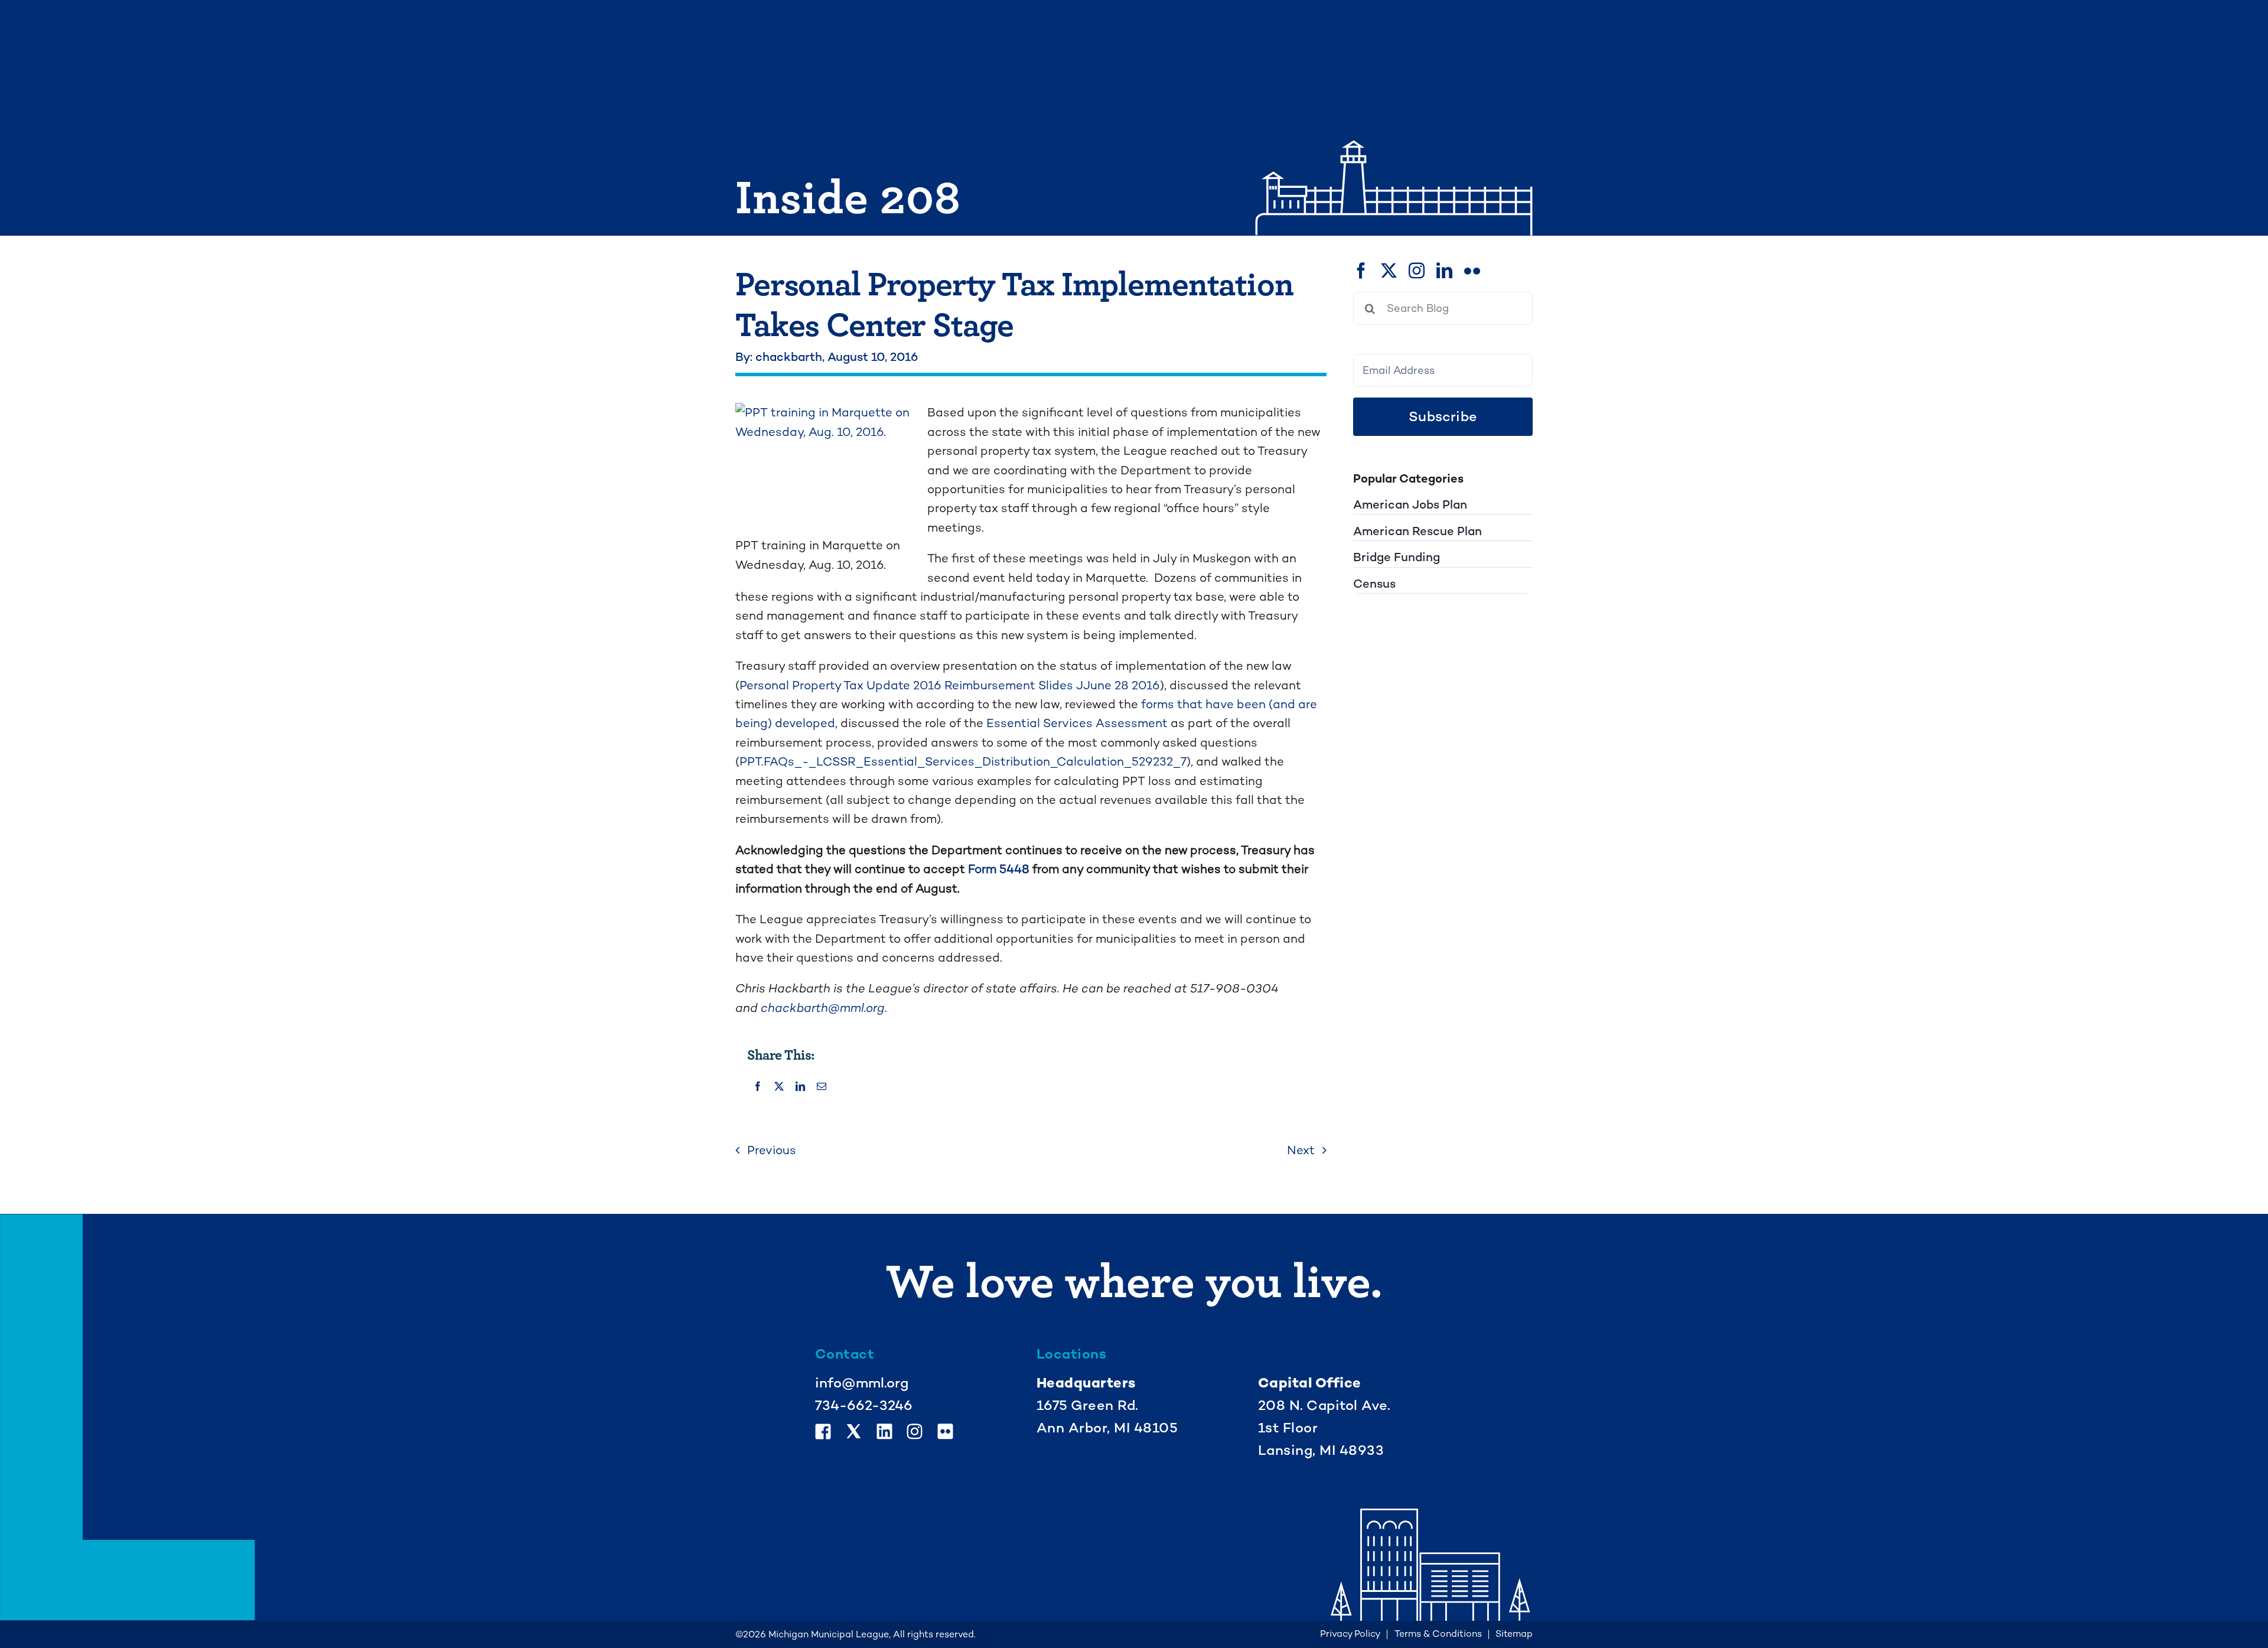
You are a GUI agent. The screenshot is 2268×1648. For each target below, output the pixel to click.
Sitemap (1514, 1634)
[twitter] (1389, 270)
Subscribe (1443, 416)
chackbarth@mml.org (823, 1008)
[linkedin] (1444, 270)
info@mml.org (862, 1383)
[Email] (822, 1087)
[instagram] (1417, 270)
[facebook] (1361, 270)
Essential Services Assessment (1077, 723)
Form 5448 (999, 869)
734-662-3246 (864, 1405)
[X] (779, 1087)
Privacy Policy (1350, 1634)
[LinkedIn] (800, 1087)
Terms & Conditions (1438, 1634)
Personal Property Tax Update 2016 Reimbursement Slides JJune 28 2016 (950, 685)
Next (1301, 1150)
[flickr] (1472, 270)
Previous (772, 1150)
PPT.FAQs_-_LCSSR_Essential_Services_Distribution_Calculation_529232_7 (963, 761)
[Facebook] (758, 1087)
